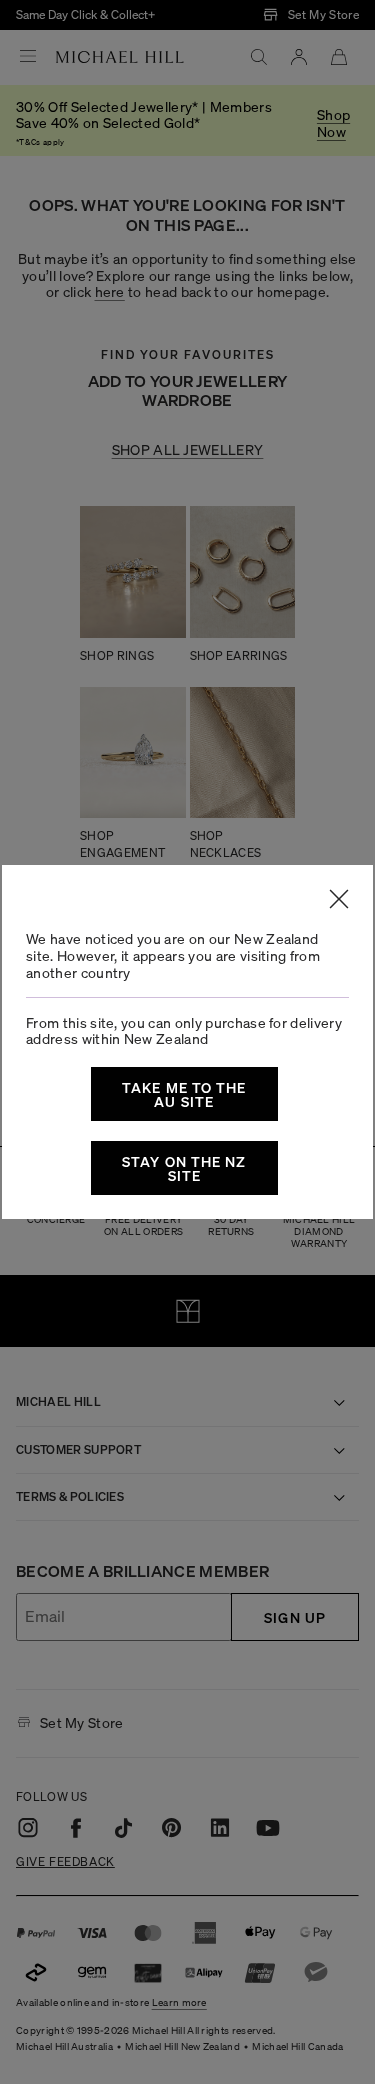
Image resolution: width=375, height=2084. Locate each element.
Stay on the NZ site (184, 1168)
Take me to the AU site (184, 1094)
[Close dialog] (339, 899)
